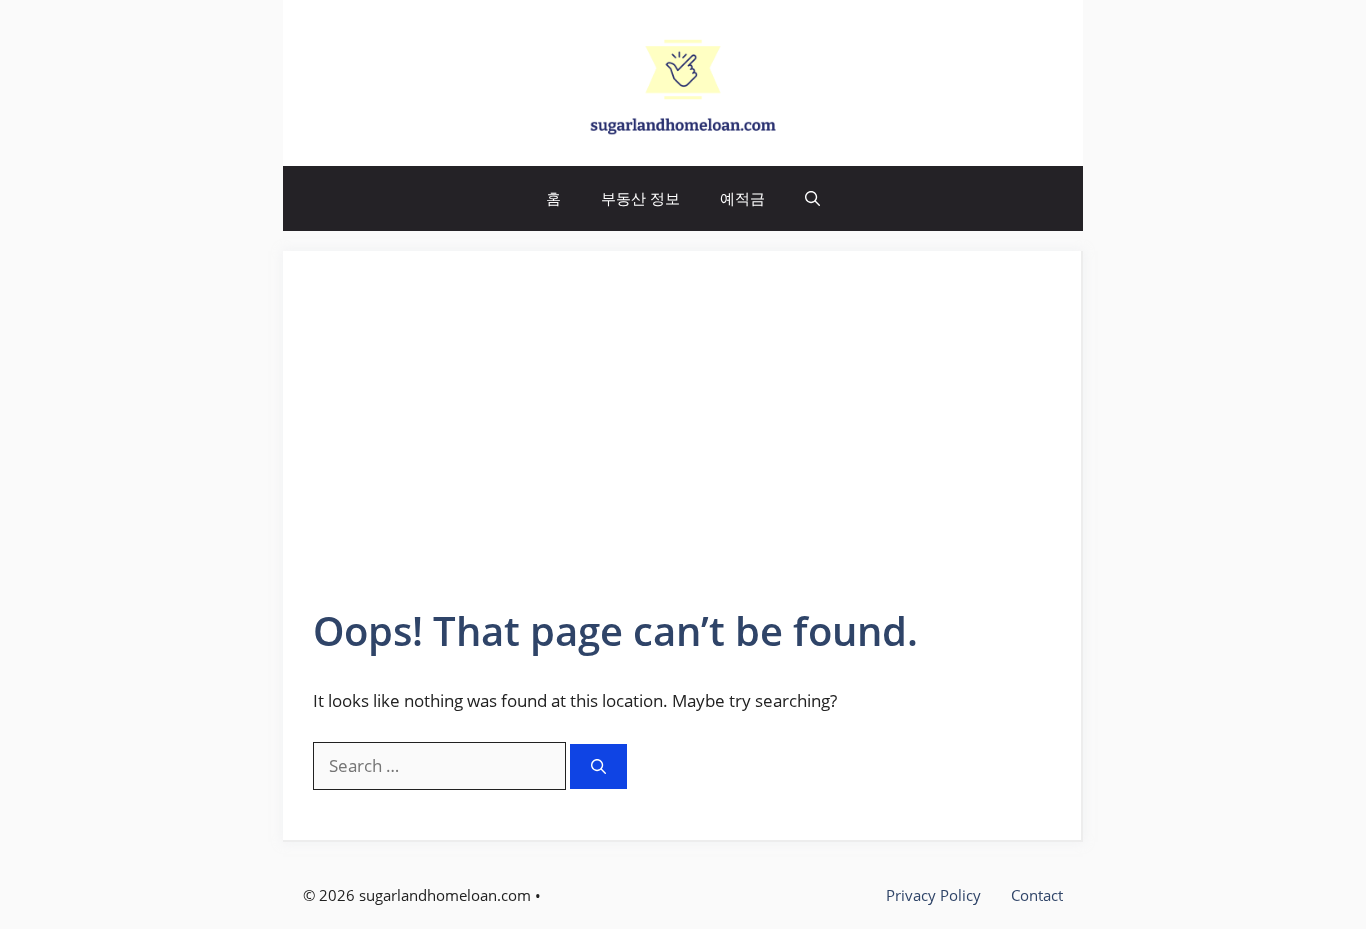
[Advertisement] (682, 451)
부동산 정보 (640, 198)
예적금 (742, 198)
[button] (812, 198)
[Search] (598, 766)
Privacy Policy (933, 895)
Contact (1037, 895)
